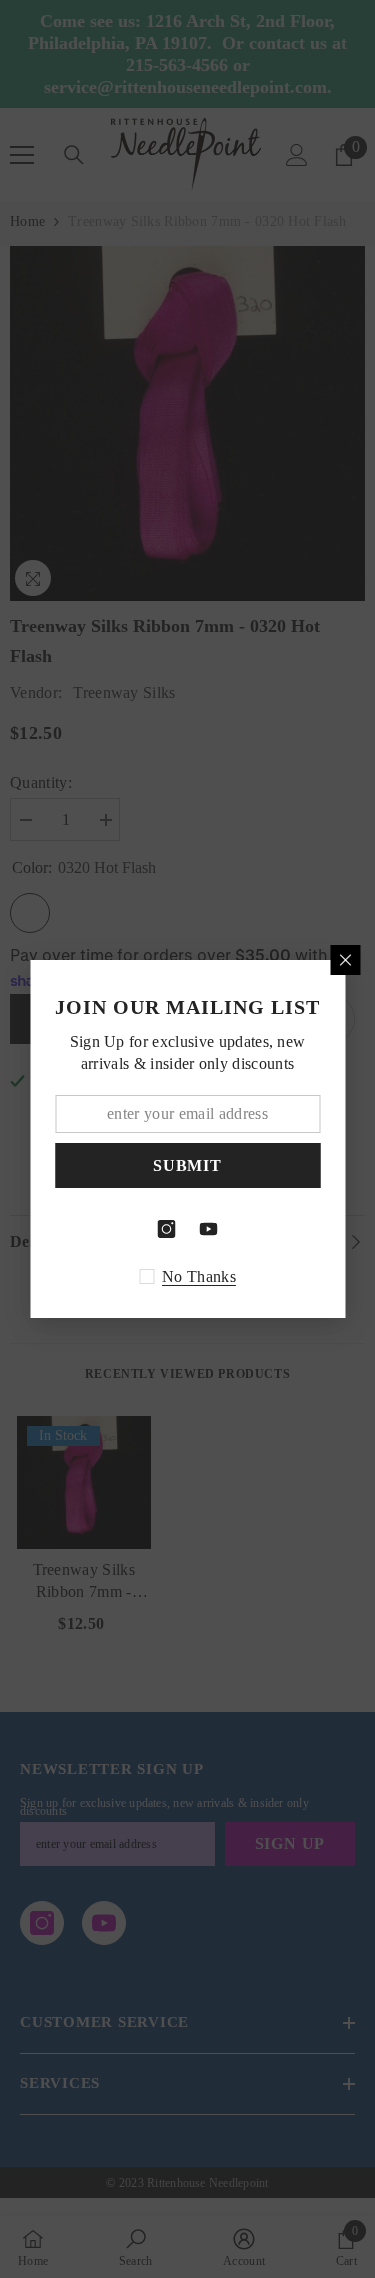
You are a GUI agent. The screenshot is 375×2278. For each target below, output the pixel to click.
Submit (187, 1165)
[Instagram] (167, 1229)
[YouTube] (209, 1229)
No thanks (199, 1276)
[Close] (345, 960)
